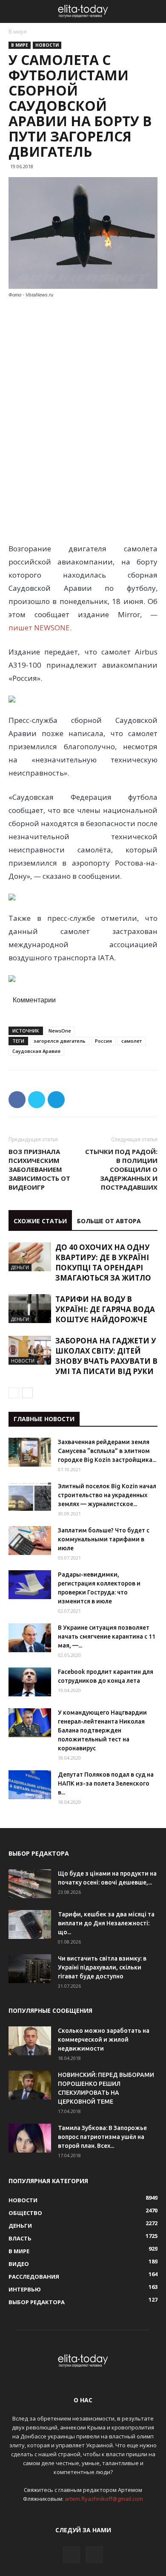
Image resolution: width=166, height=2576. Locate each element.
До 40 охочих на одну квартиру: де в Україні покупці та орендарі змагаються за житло (103, 1263)
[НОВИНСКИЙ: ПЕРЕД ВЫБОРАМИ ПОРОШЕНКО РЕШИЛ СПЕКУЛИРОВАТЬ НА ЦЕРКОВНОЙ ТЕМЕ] (30, 2085)
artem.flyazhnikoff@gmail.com (104, 2499)
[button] (154, 11)
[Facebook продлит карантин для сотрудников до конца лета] (30, 1682)
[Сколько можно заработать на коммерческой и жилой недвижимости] (30, 2041)
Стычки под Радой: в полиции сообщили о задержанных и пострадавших (121, 1169)
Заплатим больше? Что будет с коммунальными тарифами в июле (104, 1539)
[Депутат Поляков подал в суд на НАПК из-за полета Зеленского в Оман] (30, 1785)
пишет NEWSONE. (40, 628)
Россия (103, 1041)
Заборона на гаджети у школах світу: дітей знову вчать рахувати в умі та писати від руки (106, 1356)
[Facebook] (72, 2555)
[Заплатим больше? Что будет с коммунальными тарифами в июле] (30, 1541)
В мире (18, 32)
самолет (132, 1041)
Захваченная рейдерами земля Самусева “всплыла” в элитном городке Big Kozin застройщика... (107, 1451)
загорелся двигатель (60, 1041)
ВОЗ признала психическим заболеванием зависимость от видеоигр (39, 1169)
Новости (47, 45)
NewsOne (60, 1031)
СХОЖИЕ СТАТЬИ (40, 1221)
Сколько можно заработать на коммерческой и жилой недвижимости (104, 2040)
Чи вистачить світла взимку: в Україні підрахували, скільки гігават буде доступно (102, 1967)
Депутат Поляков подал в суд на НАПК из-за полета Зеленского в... (106, 1783)
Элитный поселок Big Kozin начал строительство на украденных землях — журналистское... (107, 1495)
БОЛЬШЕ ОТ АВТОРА (109, 1221)
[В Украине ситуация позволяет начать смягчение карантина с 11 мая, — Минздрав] (30, 1638)
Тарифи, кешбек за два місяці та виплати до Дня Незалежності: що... (106, 1923)
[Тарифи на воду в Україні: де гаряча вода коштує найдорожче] (30, 1309)
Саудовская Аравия (36, 1051)
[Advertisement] (83, 363)
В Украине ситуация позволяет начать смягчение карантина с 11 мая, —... (107, 1636)
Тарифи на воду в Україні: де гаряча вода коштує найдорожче (105, 1309)
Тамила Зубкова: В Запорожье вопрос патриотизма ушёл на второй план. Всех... (102, 2137)
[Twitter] (94, 2555)
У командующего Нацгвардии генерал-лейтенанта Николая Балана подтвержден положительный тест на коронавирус (102, 1730)
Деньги (20, 1267)
